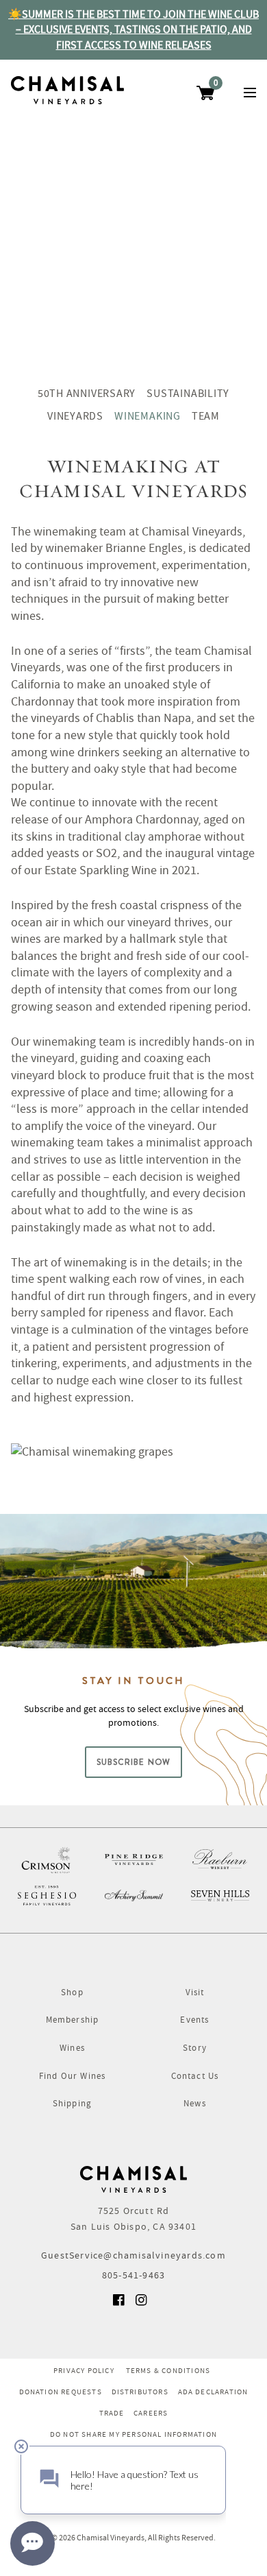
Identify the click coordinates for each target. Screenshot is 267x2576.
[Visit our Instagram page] (142, 2304)
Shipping (73, 2103)
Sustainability (188, 394)
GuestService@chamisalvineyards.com (133, 2255)
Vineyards (75, 416)
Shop (72, 1992)
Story (195, 2048)
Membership (73, 2020)
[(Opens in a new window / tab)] (47, 1859)
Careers (151, 2413)
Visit (195, 1992)
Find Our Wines (73, 2076)
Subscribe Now (134, 1762)
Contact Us (195, 2076)
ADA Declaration (213, 2392)
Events (194, 2020)
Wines (72, 2048)
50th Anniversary (87, 394)
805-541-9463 (133, 2275)
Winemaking (148, 416)
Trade (112, 2413)
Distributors (140, 2392)
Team (206, 416)
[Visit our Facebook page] (120, 2304)
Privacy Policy (84, 2370)
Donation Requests (61, 2392)
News (195, 2103)
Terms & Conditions (168, 2370)
